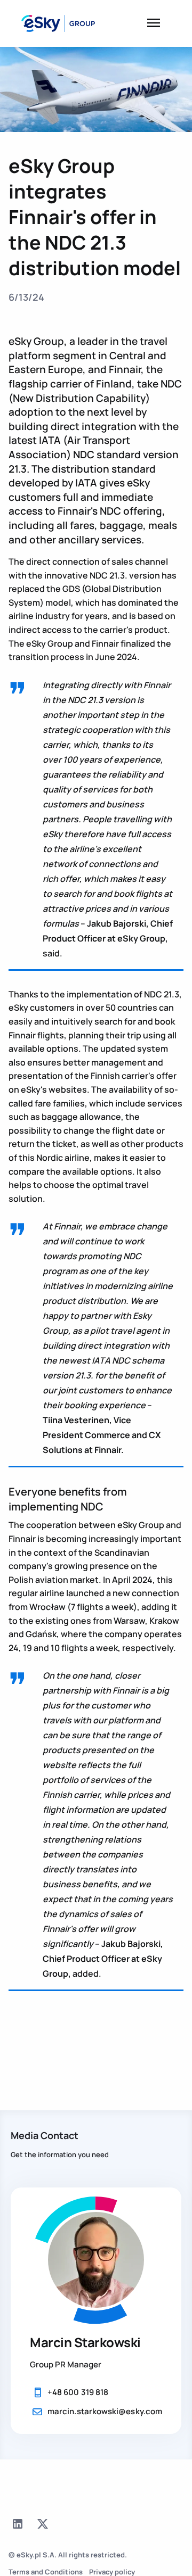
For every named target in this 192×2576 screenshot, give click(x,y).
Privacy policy (112, 2572)
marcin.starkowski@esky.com (105, 2411)
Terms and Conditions (46, 2572)
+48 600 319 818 (78, 2392)
